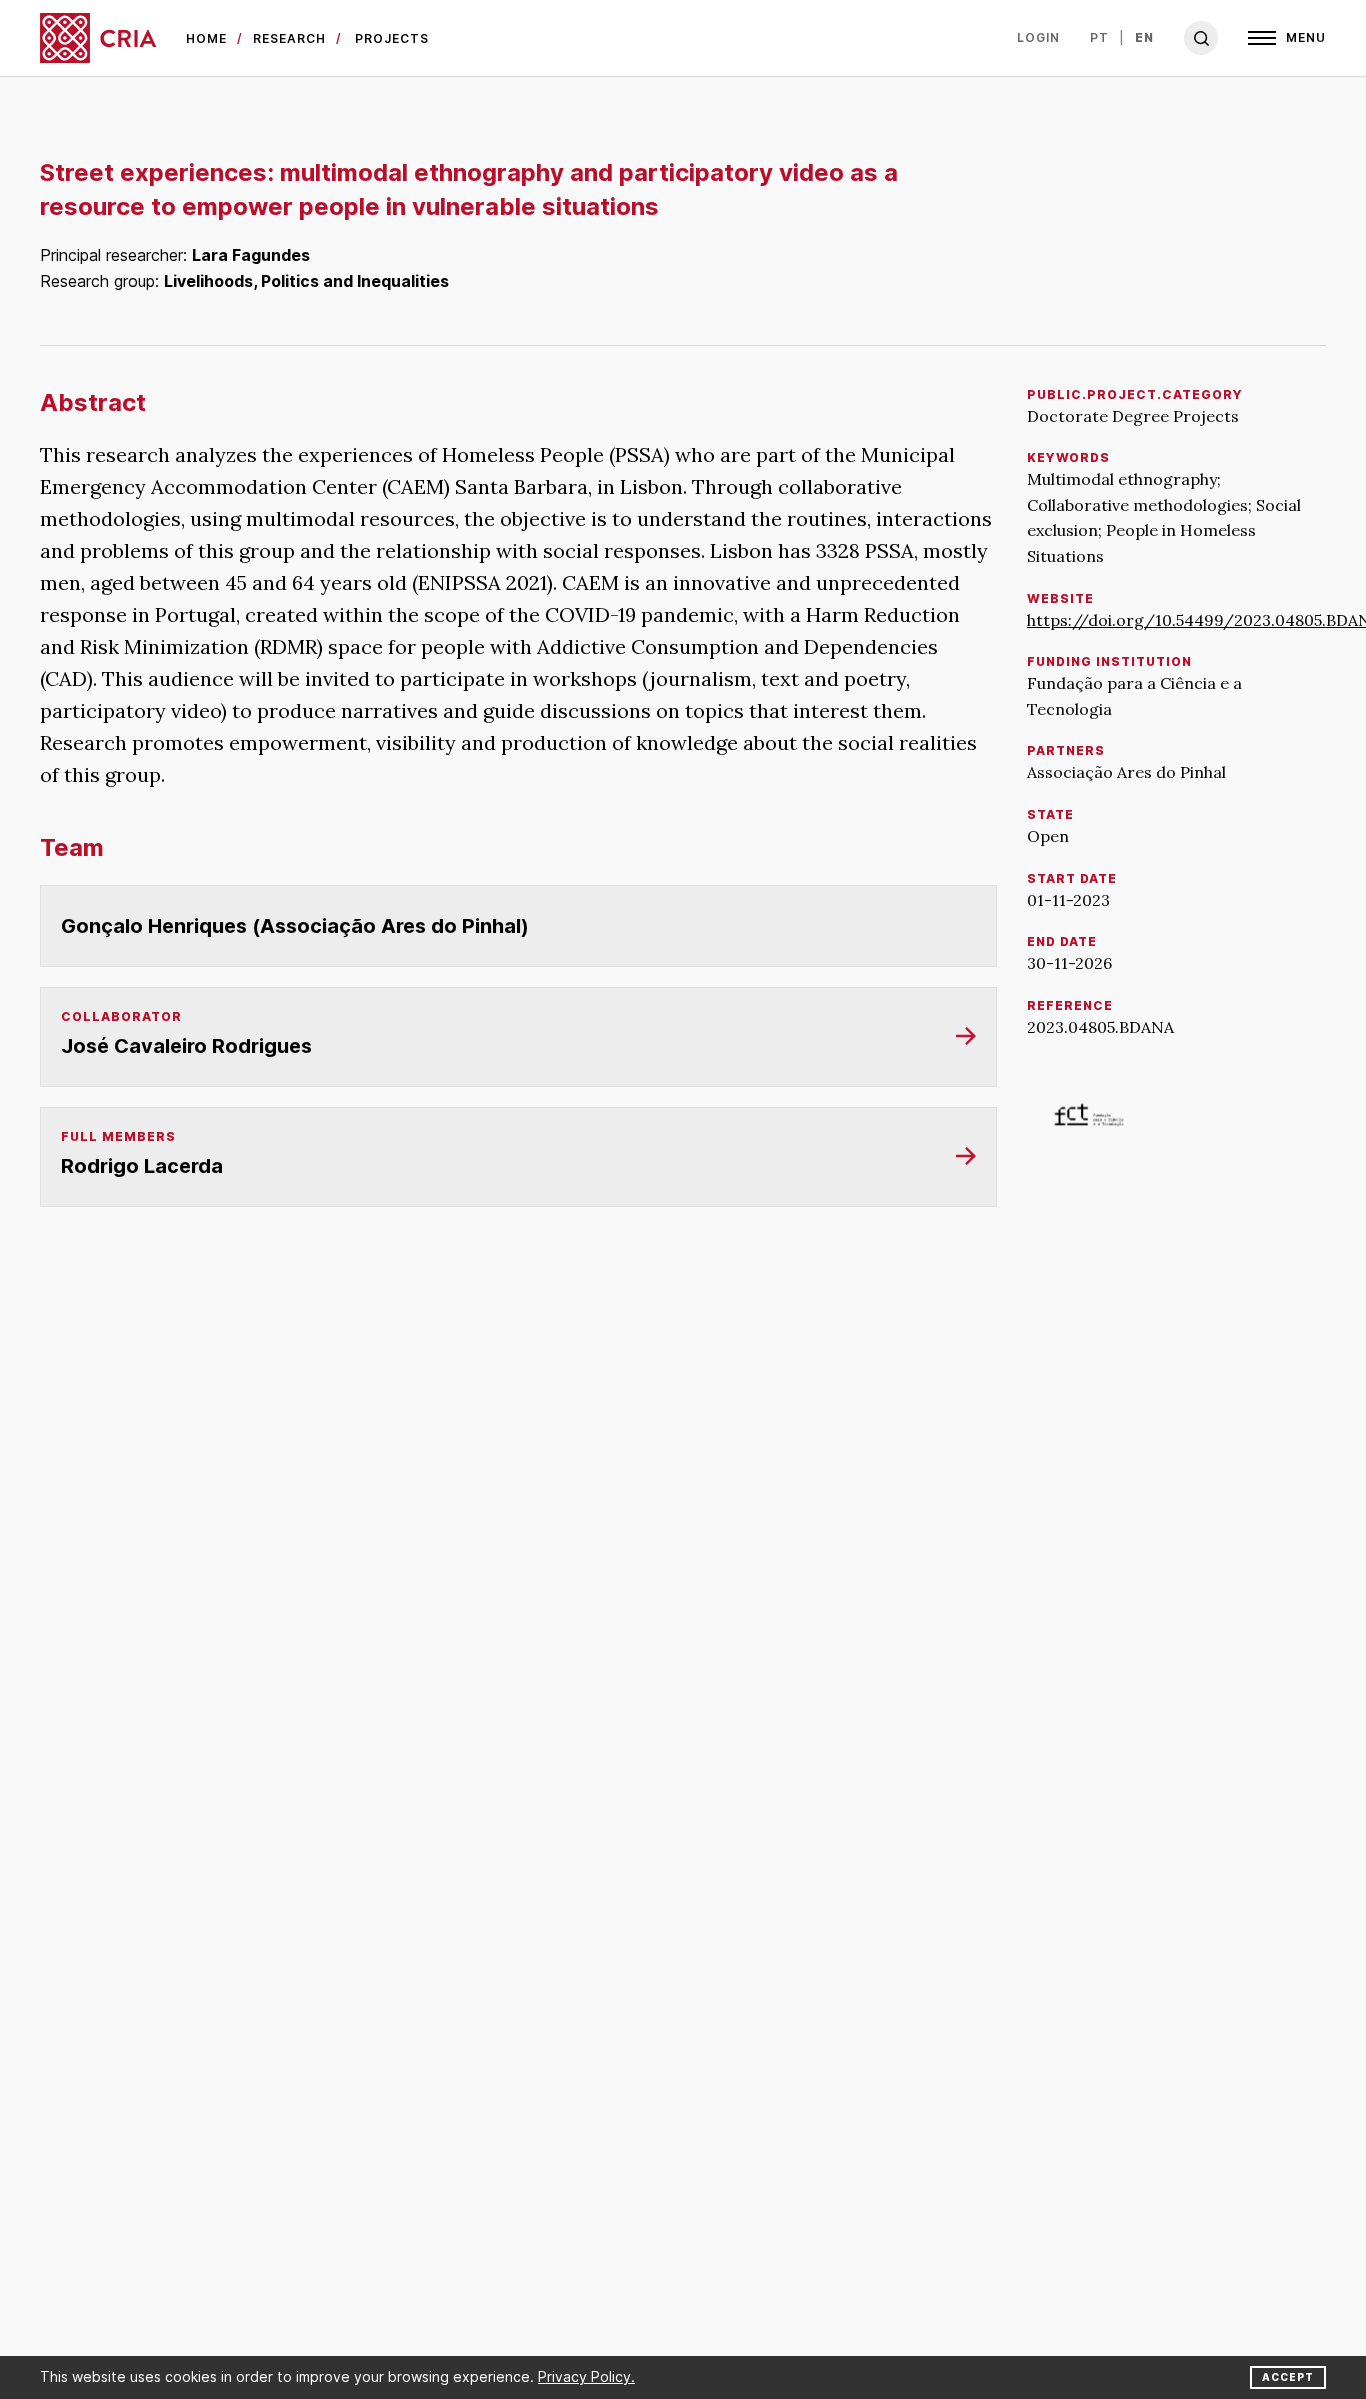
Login (1038, 37)
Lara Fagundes (251, 255)
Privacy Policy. (586, 2376)
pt (1099, 37)
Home (206, 38)
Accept (1288, 2377)
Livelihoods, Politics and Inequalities (306, 281)
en (1144, 37)
